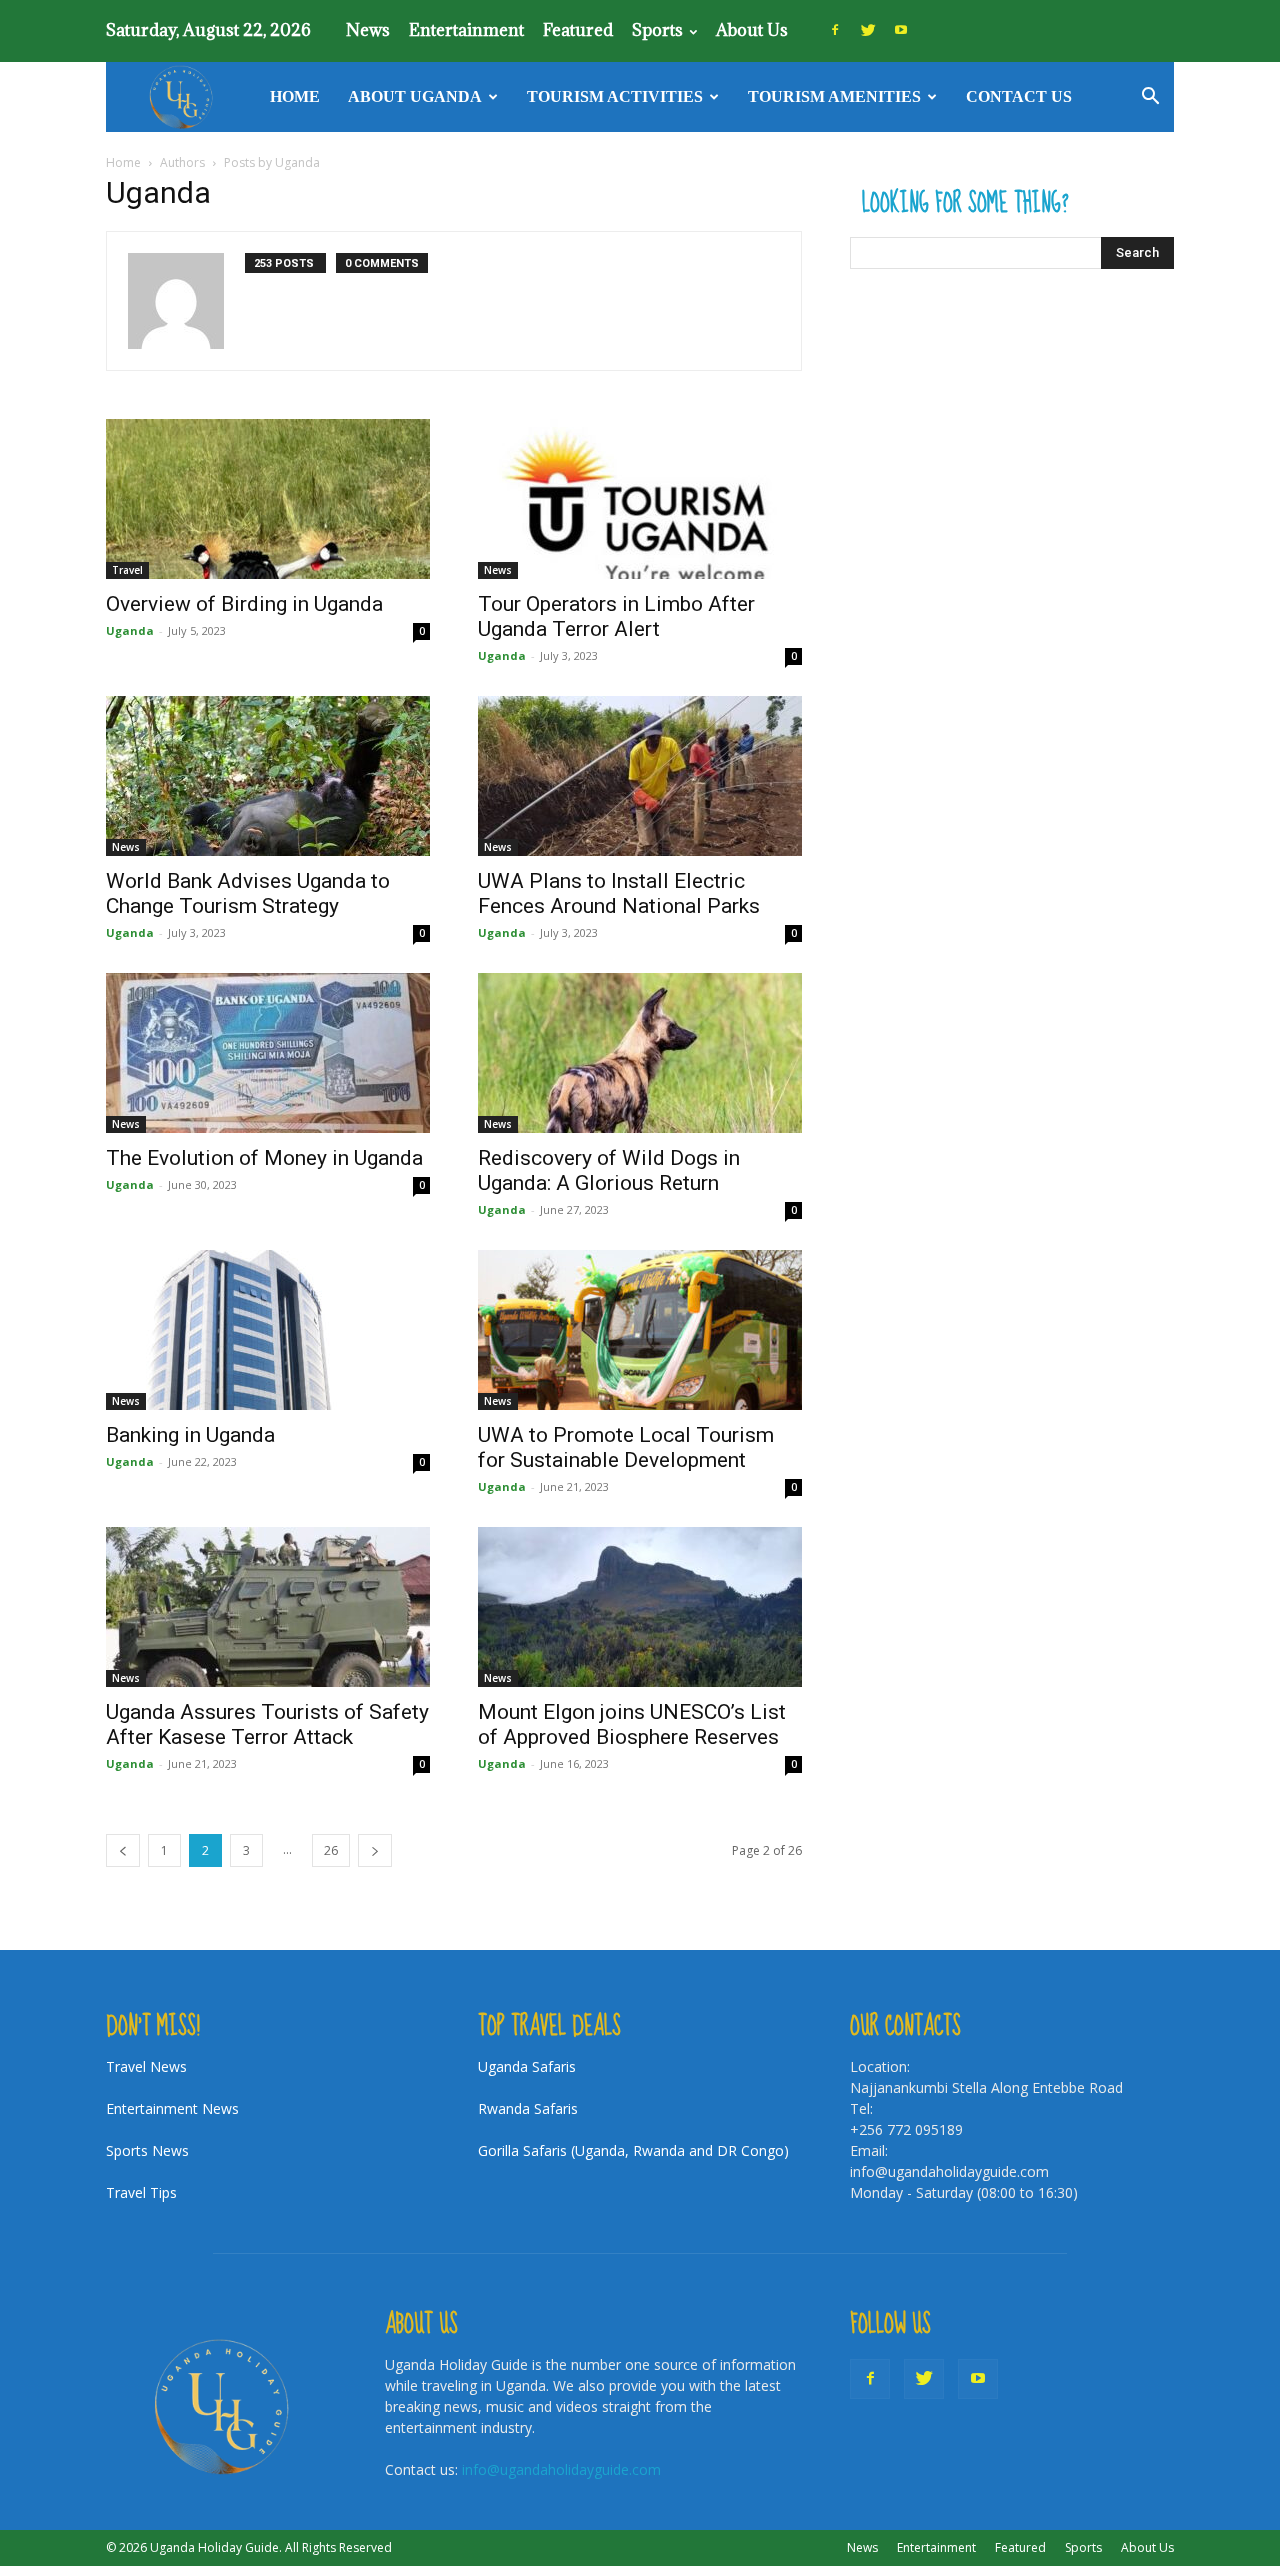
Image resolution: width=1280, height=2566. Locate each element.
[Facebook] (835, 30)
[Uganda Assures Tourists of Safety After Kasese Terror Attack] (268, 1607)
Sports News (147, 2150)
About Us (752, 30)
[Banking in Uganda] (268, 1330)
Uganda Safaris (527, 2066)
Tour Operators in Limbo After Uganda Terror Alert (616, 616)
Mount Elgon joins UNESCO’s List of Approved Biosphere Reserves (632, 1724)
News (368, 30)
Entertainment (466, 30)
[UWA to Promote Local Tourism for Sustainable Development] (640, 1330)
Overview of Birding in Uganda (244, 604)
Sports (657, 30)
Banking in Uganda (190, 1435)
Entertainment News (172, 2108)
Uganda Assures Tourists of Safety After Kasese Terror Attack (267, 1724)
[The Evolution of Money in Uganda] (268, 1053)
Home (295, 96)
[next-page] (375, 1850)
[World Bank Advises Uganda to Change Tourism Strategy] (268, 776)
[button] (1150, 98)
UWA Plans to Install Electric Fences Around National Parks (619, 893)
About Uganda (415, 96)
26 (331, 1850)
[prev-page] (123, 1850)
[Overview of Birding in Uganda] (268, 499)
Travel (127, 570)
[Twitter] (868, 30)
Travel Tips (141, 2192)
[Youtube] (901, 30)
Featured (578, 30)
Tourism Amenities (834, 96)
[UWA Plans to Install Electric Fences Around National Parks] (640, 776)
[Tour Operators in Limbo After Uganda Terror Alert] (640, 499)
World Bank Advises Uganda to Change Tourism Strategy (248, 893)
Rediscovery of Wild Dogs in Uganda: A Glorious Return (609, 1170)
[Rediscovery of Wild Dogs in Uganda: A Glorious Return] (640, 1053)
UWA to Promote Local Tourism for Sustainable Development (626, 1447)
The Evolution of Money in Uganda (264, 1158)
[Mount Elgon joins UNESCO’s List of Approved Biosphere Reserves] (640, 1607)
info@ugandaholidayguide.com (561, 2469)
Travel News (146, 2066)
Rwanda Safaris (528, 2108)
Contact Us (1019, 96)
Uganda (130, 630)
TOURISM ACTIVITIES (615, 96)
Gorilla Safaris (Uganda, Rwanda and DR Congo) (633, 2150)
